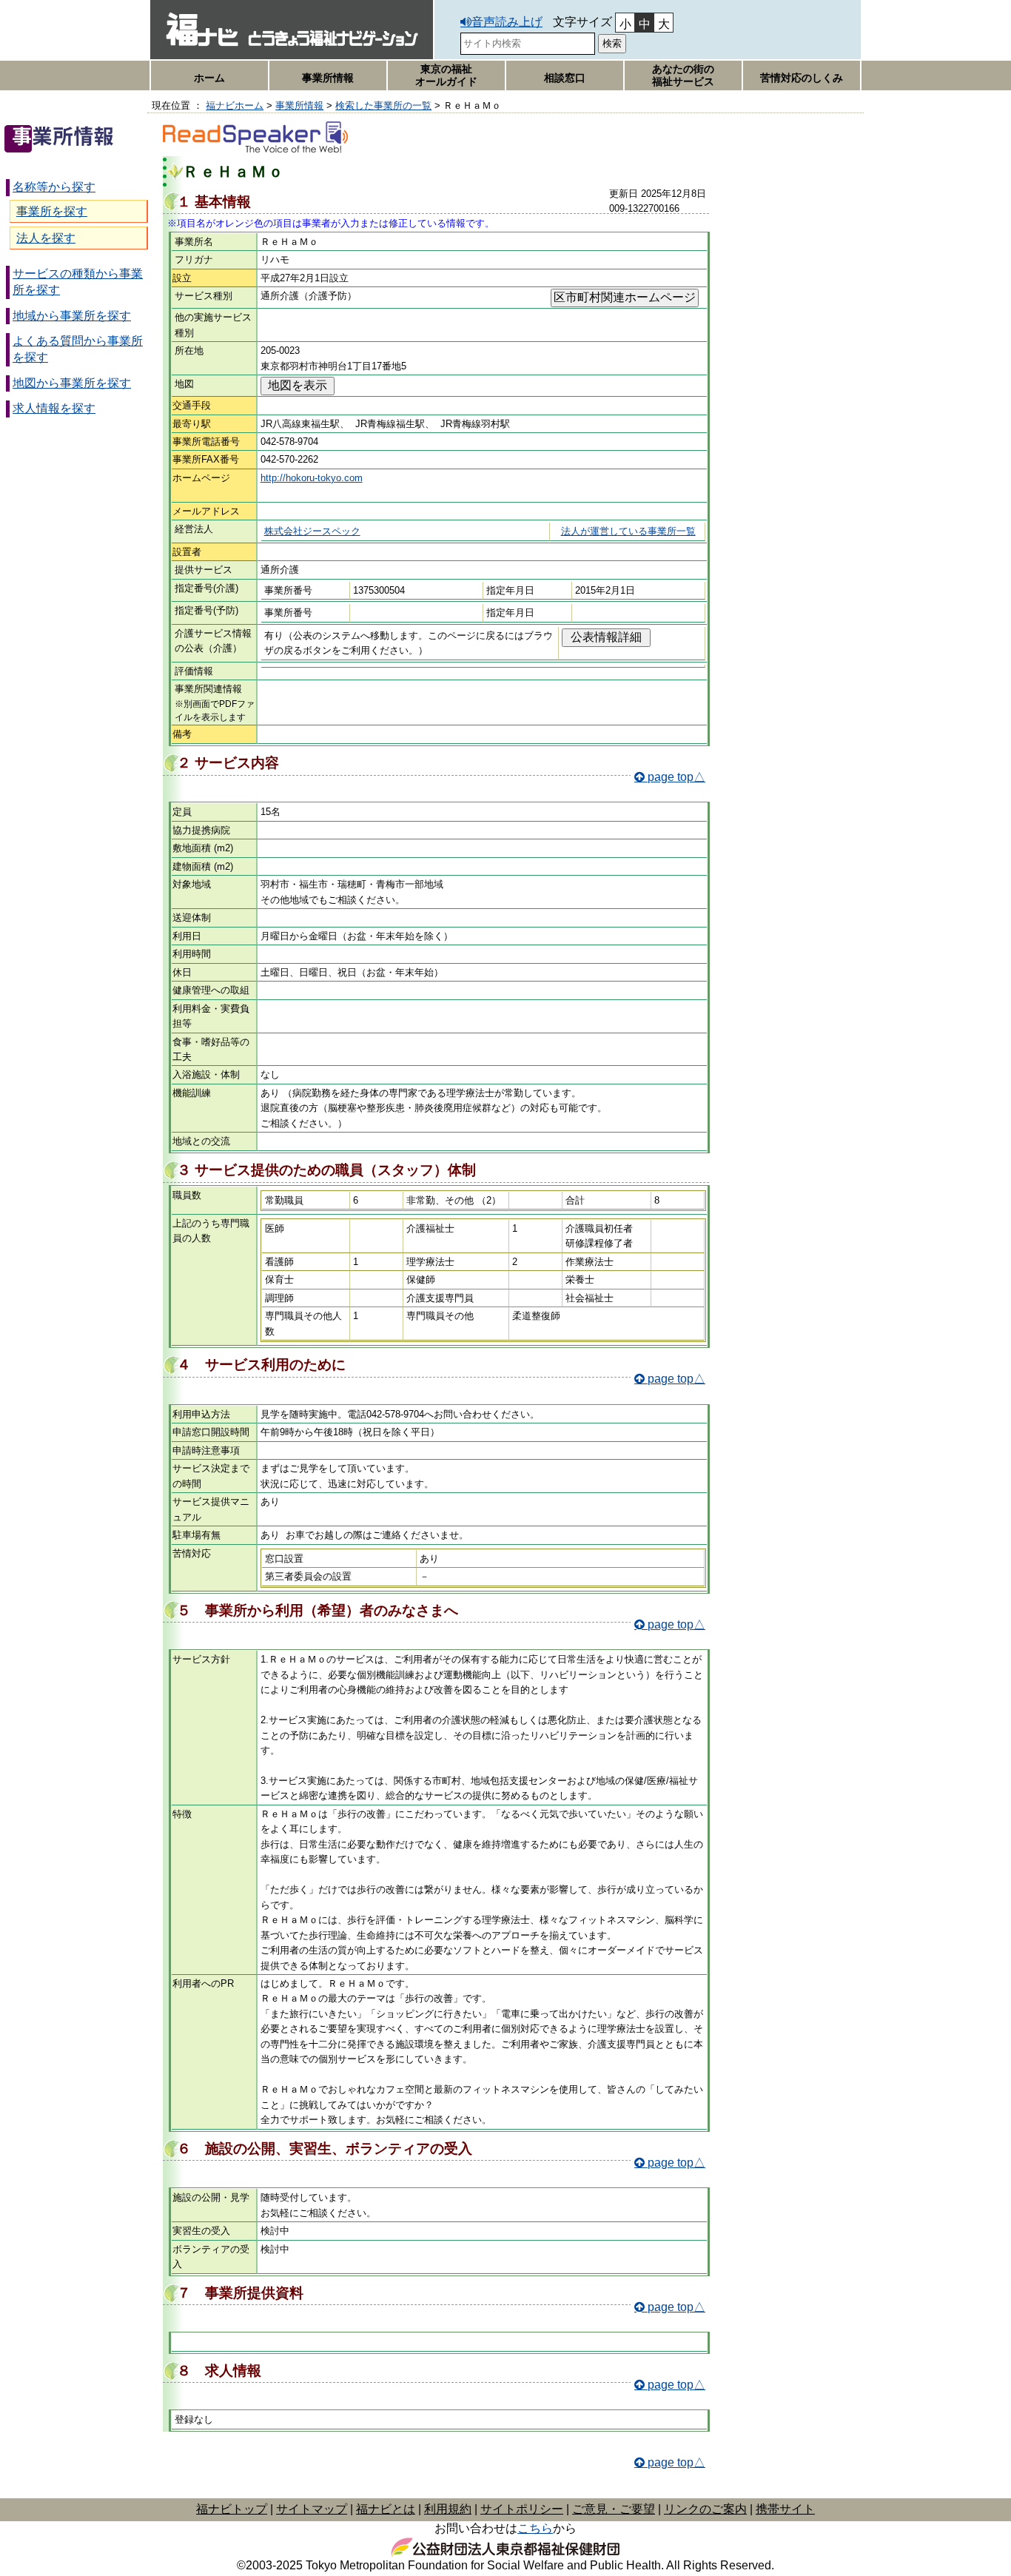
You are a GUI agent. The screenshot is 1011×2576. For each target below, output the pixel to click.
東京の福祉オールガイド (446, 75)
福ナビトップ (232, 2509)
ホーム (209, 78)
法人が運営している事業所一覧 (628, 531)
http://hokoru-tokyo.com (312, 478)
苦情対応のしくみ (802, 78)
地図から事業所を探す (72, 383)
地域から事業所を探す (72, 316)
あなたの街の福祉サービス (683, 75)
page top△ (676, 777)
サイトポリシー (522, 2509)
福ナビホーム (235, 105)
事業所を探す (52, 211)
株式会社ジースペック (312, 531)
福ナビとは (386, 2509)
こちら (535, 2528)
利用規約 (448, 2509)
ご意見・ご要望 (614, 2509)
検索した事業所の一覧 (383, 105)
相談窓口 (565, 78)
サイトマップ (312, 2509)
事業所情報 (328, 78)
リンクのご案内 (705, 2509)
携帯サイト (785, 2509)
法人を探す (46, 238)
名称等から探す (54, 187)
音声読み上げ (507, 22)
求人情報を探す (54, 408)
